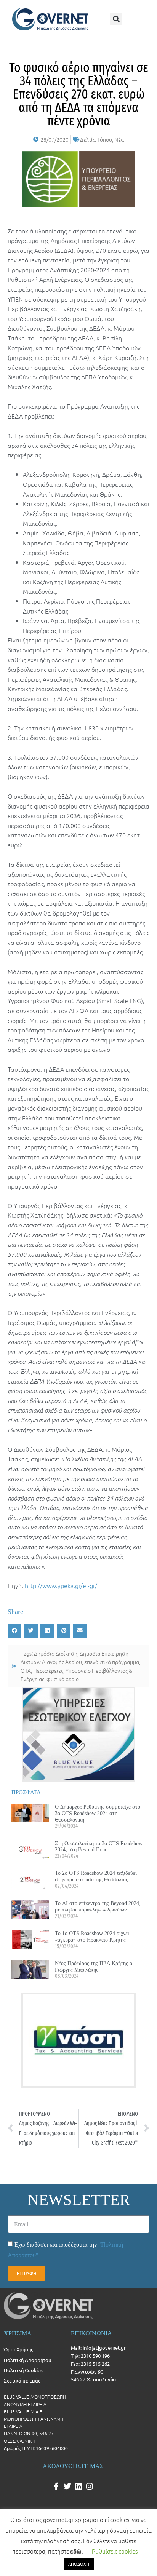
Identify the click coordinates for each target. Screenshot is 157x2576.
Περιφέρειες (48, 1670)
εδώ (76, 2551)
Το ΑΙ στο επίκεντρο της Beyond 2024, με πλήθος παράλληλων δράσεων (98, 1906)
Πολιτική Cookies (23, 2370)
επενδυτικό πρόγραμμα (112, 1662)
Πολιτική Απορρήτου (27, 2360)
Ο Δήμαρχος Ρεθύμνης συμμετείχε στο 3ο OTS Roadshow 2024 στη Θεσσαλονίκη (98, 1813)
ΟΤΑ (26, 1670)
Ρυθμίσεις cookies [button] (115, 2551)
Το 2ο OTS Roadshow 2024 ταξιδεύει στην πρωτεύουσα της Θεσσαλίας (96, 1876)
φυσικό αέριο (63, 1679)
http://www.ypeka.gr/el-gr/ (61, 1585)
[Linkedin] (78, 2487)
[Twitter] (67, 2487)
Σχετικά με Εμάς (22, 2380)
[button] (116, 19)
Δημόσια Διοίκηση (56, 1653)
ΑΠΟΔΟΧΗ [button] (79, 2564)
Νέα (119, 139)
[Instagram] (90, 2487)
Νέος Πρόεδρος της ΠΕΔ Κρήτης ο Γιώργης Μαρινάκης (94, 1966)
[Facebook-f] (56, 2487)
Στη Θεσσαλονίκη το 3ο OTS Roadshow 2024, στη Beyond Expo (99, 1847)
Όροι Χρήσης (18, 2349)
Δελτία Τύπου (96, 139)
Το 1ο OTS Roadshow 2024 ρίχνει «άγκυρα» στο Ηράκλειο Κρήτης (92, 1936)
